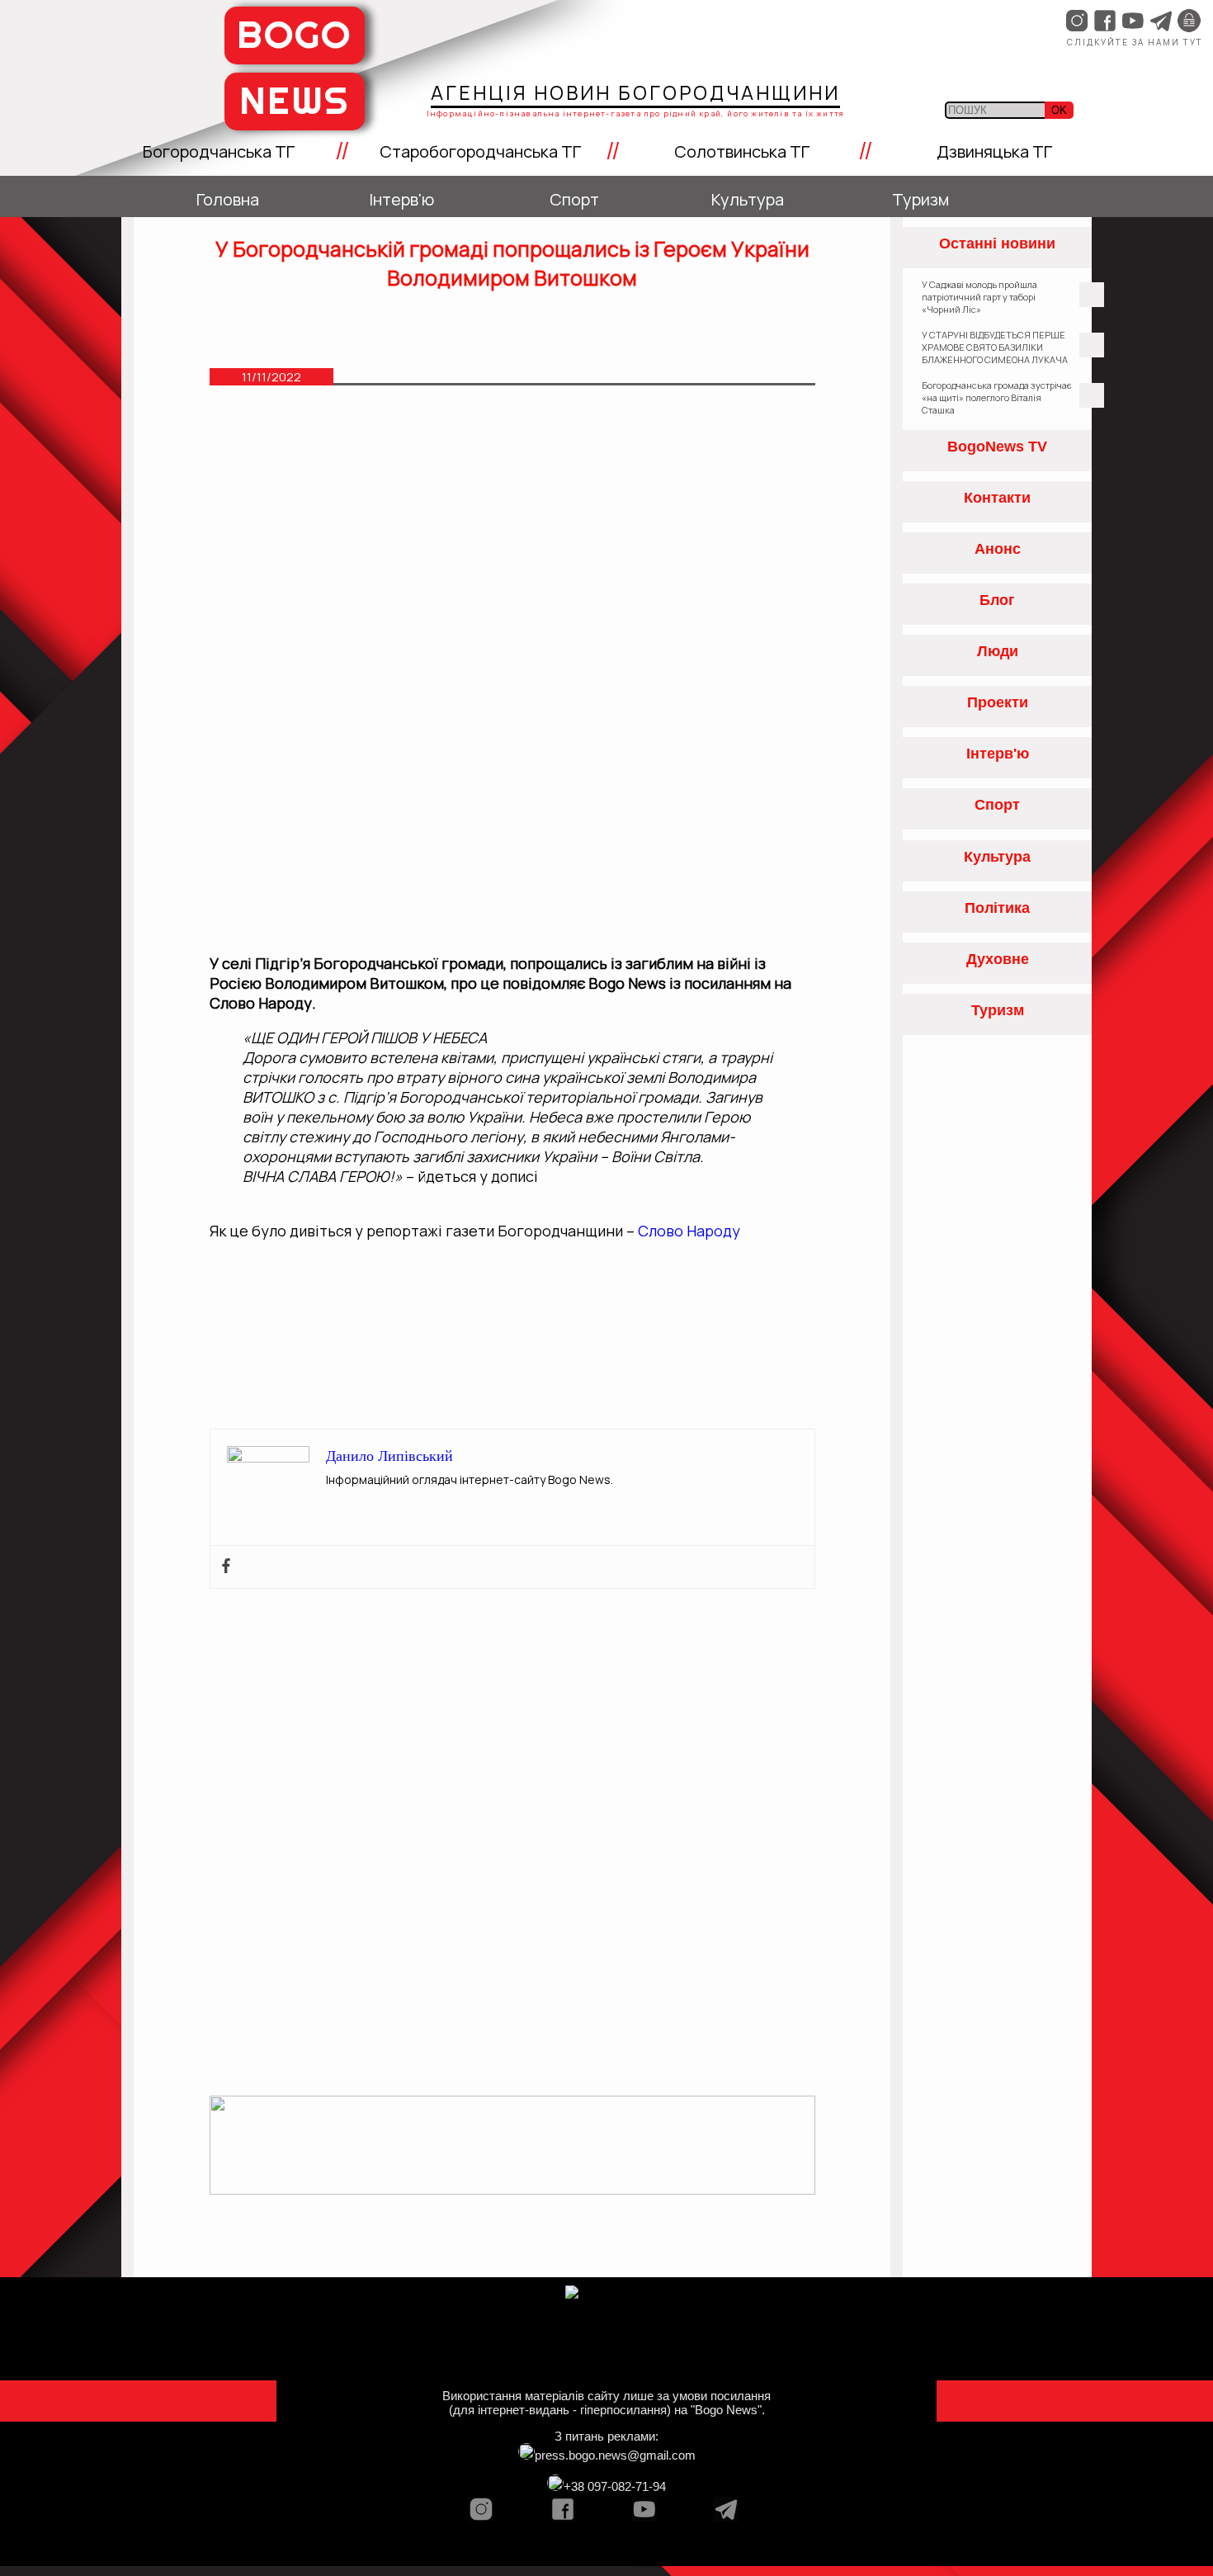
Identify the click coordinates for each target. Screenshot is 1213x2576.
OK (1059, 110)
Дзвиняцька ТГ (994, 151)
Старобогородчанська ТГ (480, 151)
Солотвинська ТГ (742, 151)
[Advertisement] (512, 532)
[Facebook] (226, 1567)
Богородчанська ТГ (219, 151)
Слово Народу (689, 1231)
